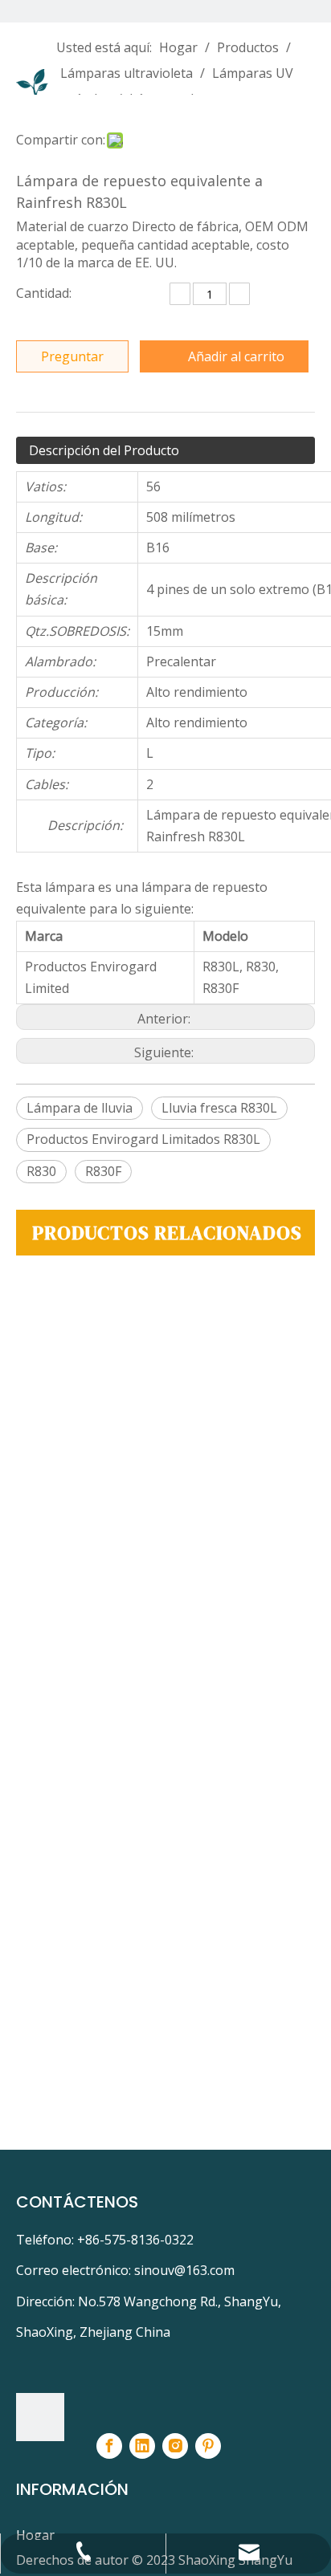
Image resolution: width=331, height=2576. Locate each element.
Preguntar (72, 356)
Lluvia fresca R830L (219, 1108)
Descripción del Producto (104, 450)
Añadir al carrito (236, 356)
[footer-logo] (40, 2417)
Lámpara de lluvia (80, 1108)
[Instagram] (175, 2446)
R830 (41, 1171)
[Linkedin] (142, 2446)
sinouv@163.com (184, 2270)
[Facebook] (109, 2446)
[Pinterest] (208, 2446)
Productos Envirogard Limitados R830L (143, 1139)
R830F (103, 1171)
